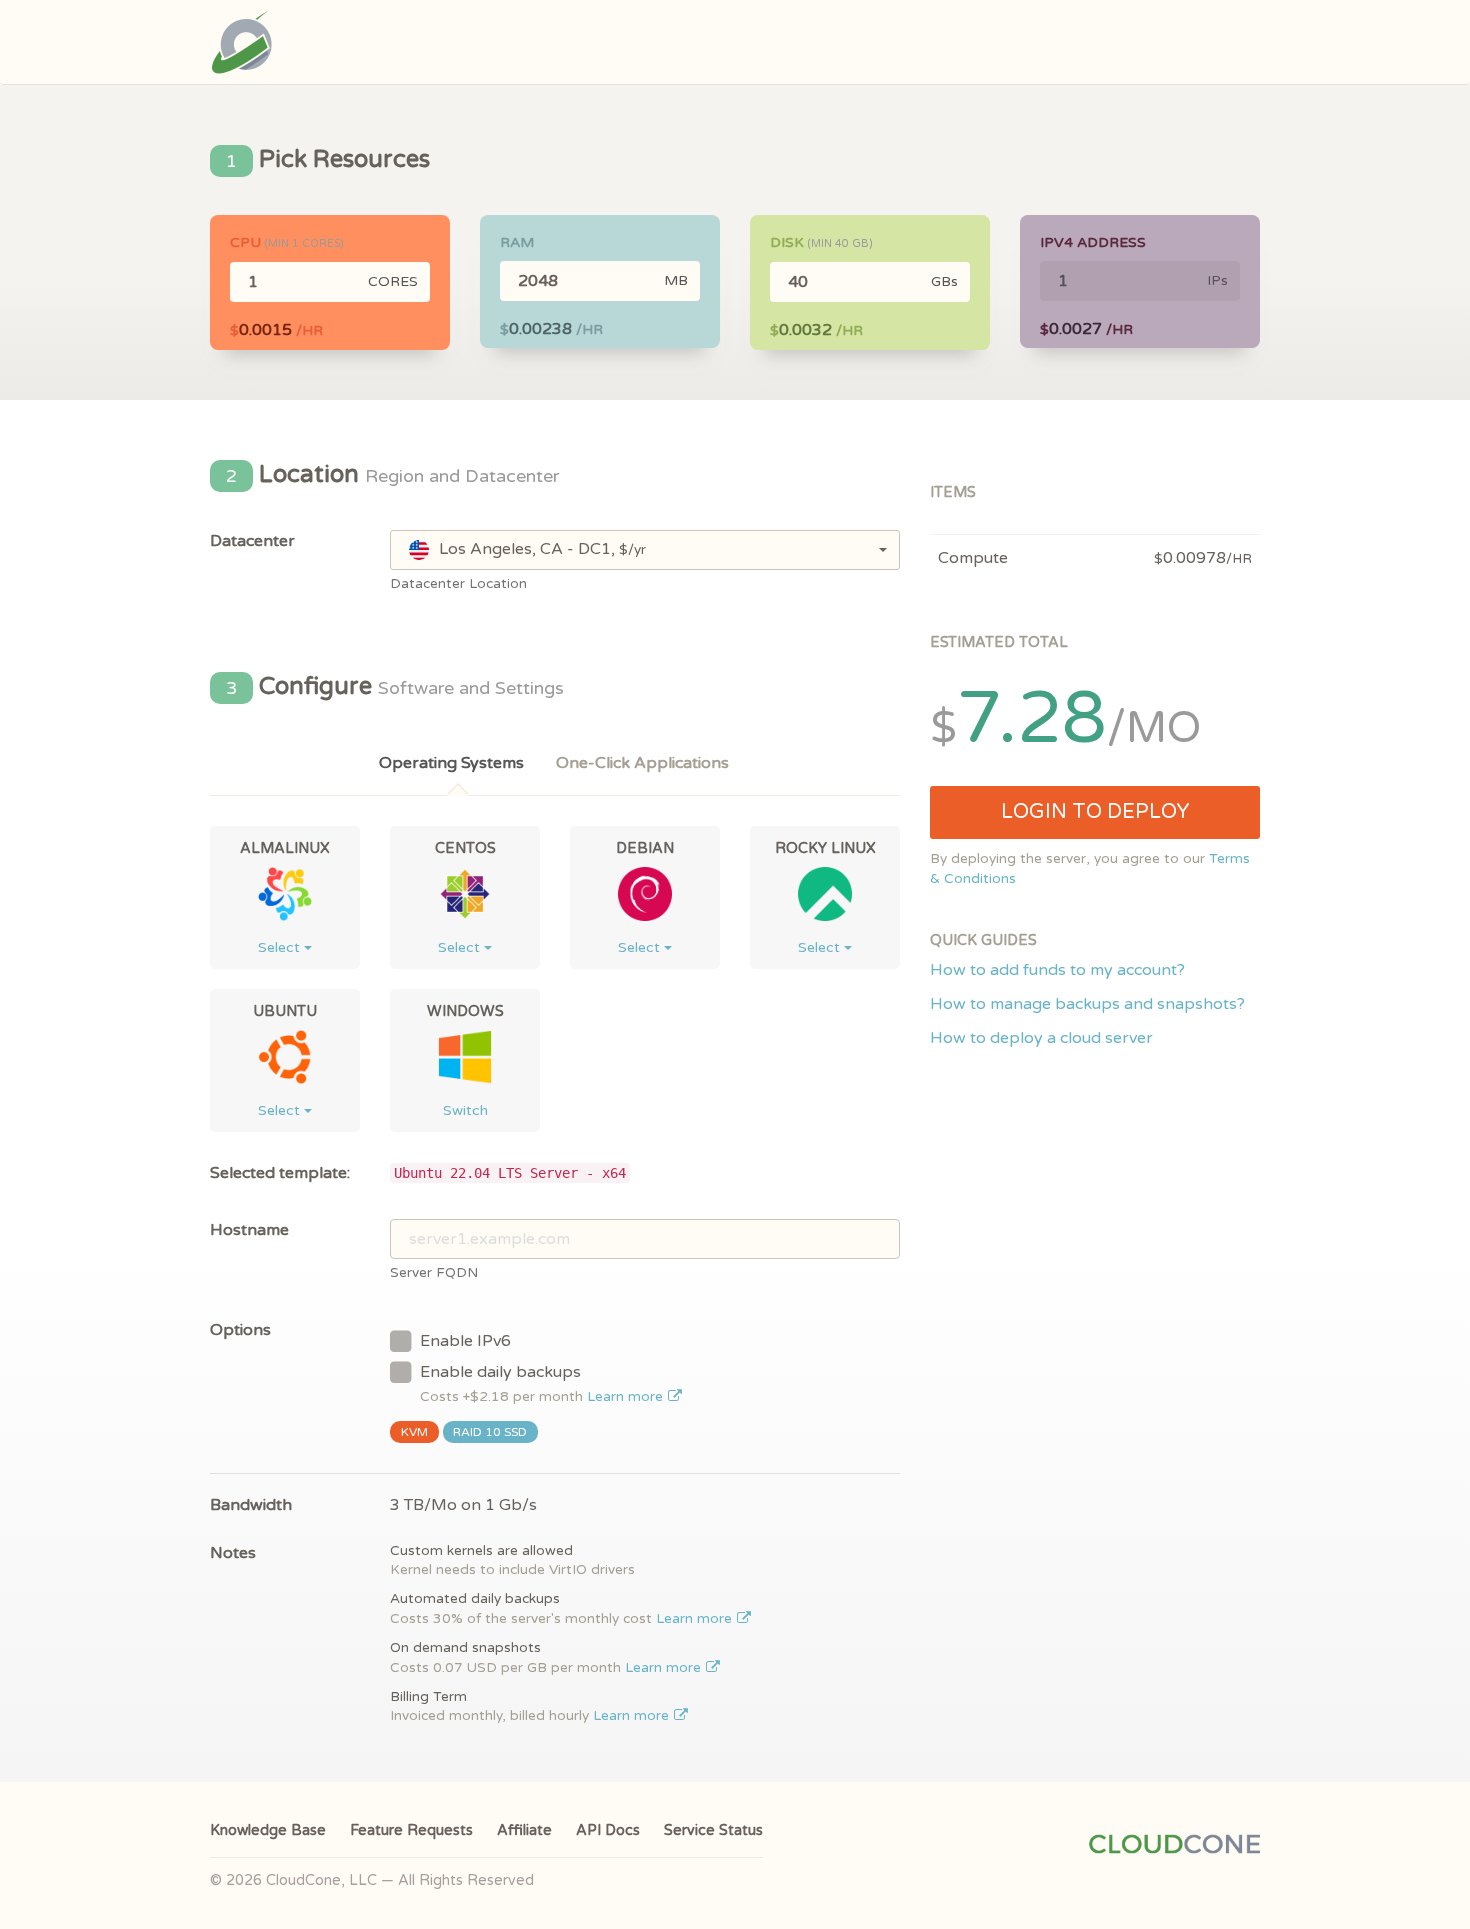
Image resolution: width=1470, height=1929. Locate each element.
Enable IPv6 (465, 1341)
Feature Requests (411, 1830)
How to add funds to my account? (1057, 970)
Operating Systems (451, 763)
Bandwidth (251, 1505)
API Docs (608, 1830)
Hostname (249, 1230)
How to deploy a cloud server (1041, 1038)
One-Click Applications (642, 763)
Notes (233, 1553)
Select (281, 947)
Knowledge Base (268, 1830)
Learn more (627, 1397)
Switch (465, 1110)
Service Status (713, 1830)
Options (240, 1330)
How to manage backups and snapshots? (1087, 1004)
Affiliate (524, 1830)
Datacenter (252, 541)
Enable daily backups (543, 1383)
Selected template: (280, 1173)
